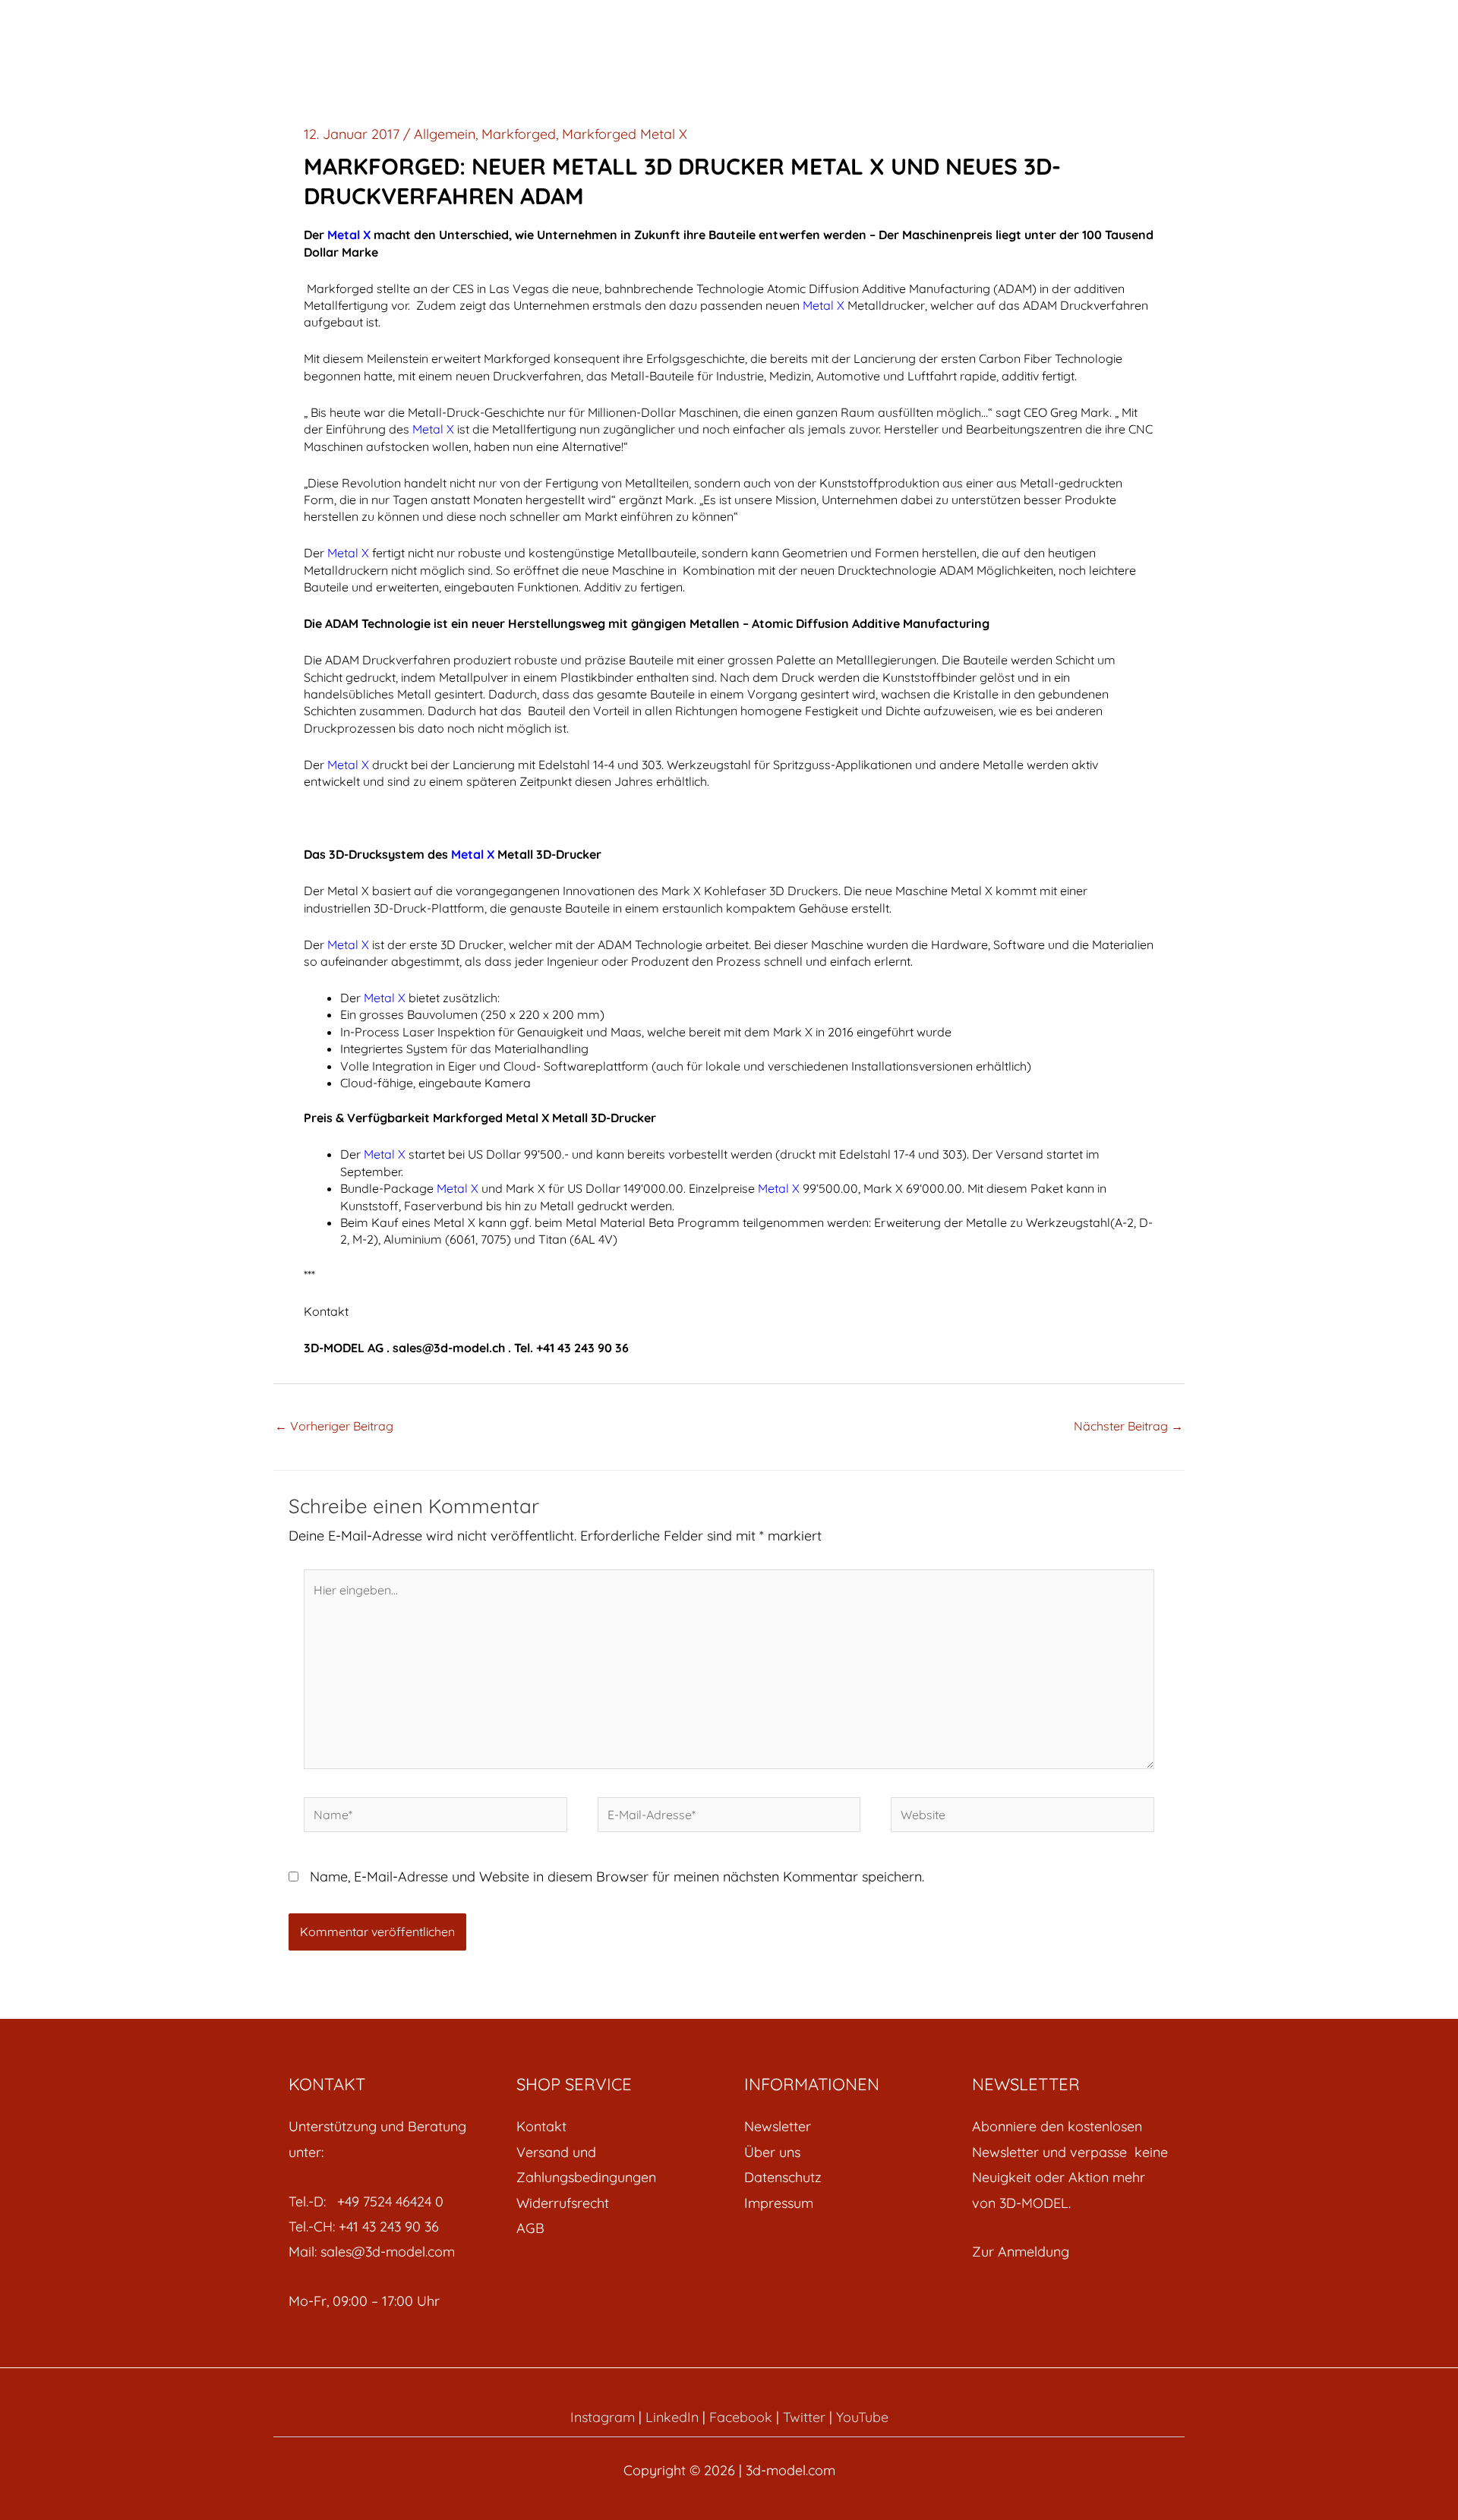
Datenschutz (783, 2177)
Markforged (519, 134)
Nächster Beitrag (1128, 1426)
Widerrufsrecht (563, 2203)
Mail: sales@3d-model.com (372, 2252)
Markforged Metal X (625, 134)
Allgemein (445, 134)
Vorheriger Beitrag (334, 1426)
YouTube (862, 2417)
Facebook (741, 2417)
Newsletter (778, 2126)
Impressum (779, 2203)
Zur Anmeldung (1021, 2252)
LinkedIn (672, 2417)
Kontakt (541, 2126)
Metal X (433, 429)
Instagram (603, 2417)
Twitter (804, 2417)
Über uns (772, 2152)
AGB (530, 2228)
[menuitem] (615, 2126)
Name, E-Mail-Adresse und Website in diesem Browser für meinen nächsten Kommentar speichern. (617, 1877)
